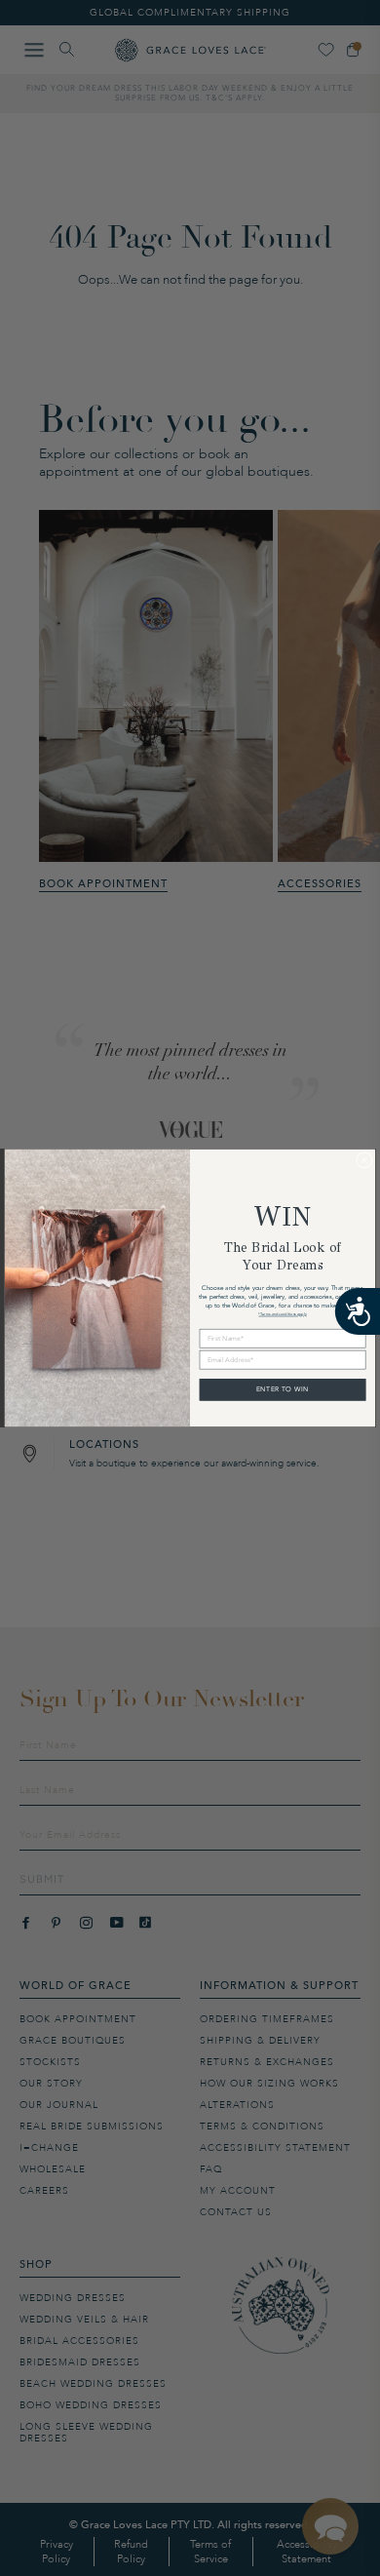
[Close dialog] (365, 1161)
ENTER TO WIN (283, 1389)
